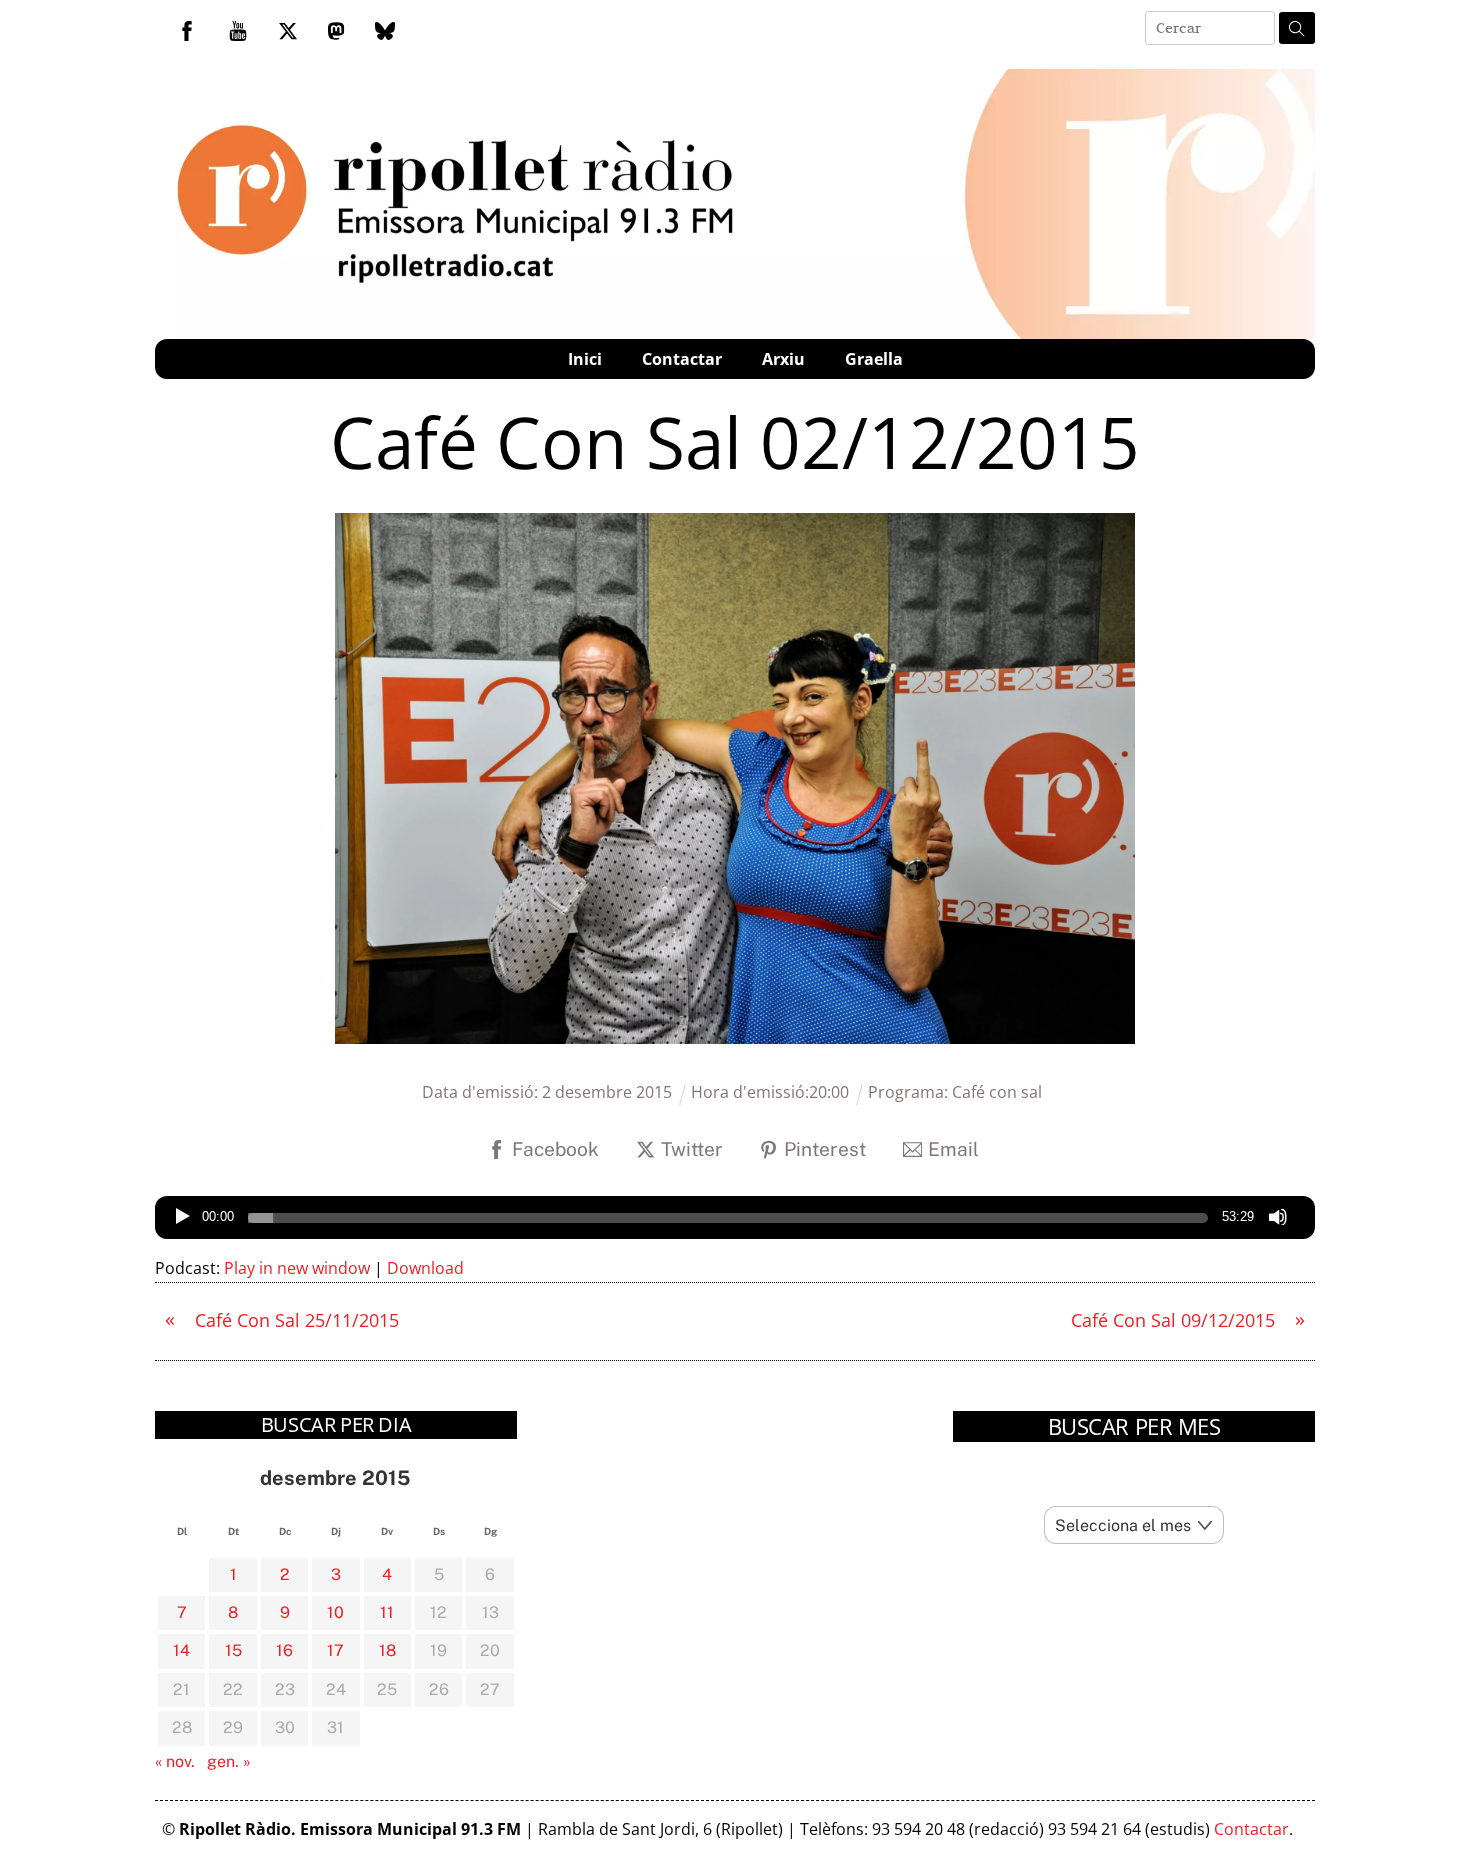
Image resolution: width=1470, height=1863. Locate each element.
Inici (585, 359)
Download (425, 1268)
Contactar (682, 359)
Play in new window (297, 1268)
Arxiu (783, 359)
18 (387, 1650)
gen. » (229, 1761)
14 (181, 1650)
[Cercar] (1297, 28)
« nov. (175, 1761)
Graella (874, 359)
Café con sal (997, 1092)
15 (233, 1650)
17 (335, 1650)
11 (387, 1612)
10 (335, 1612)
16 (284, 1650)
